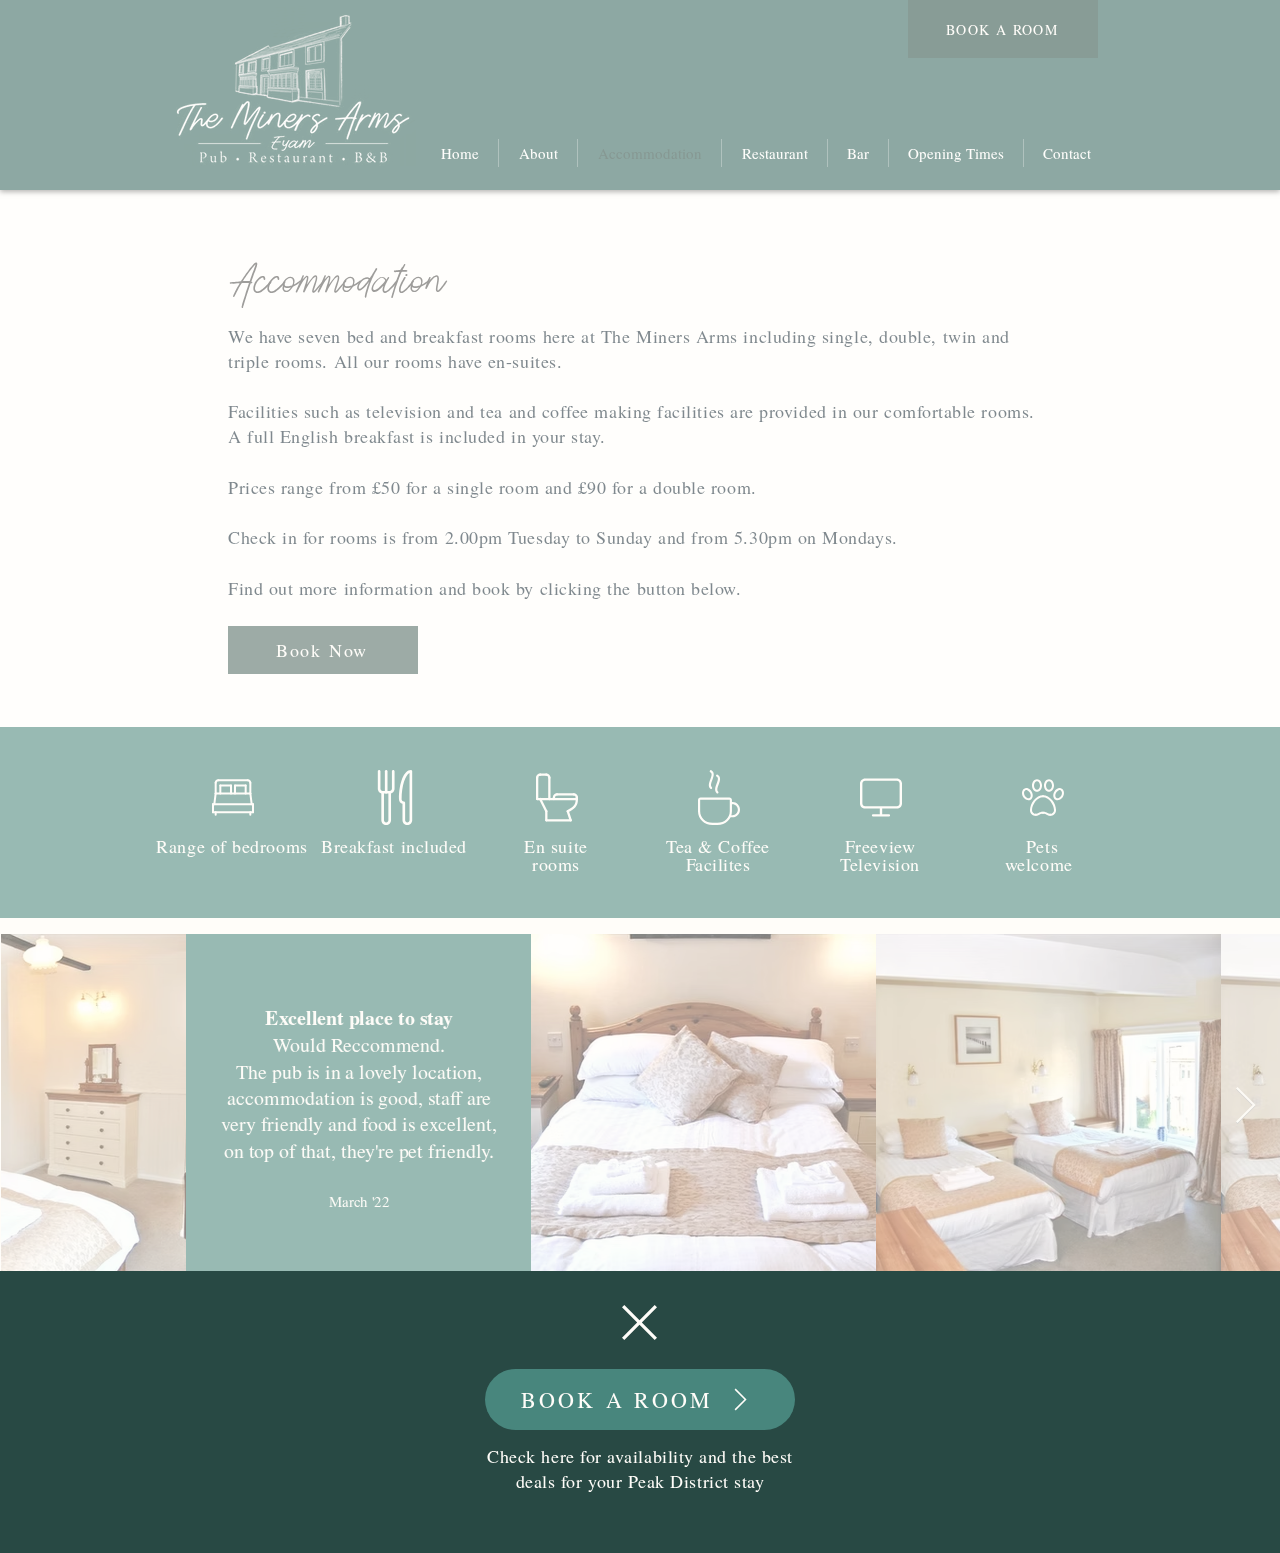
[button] (639, 1322)
